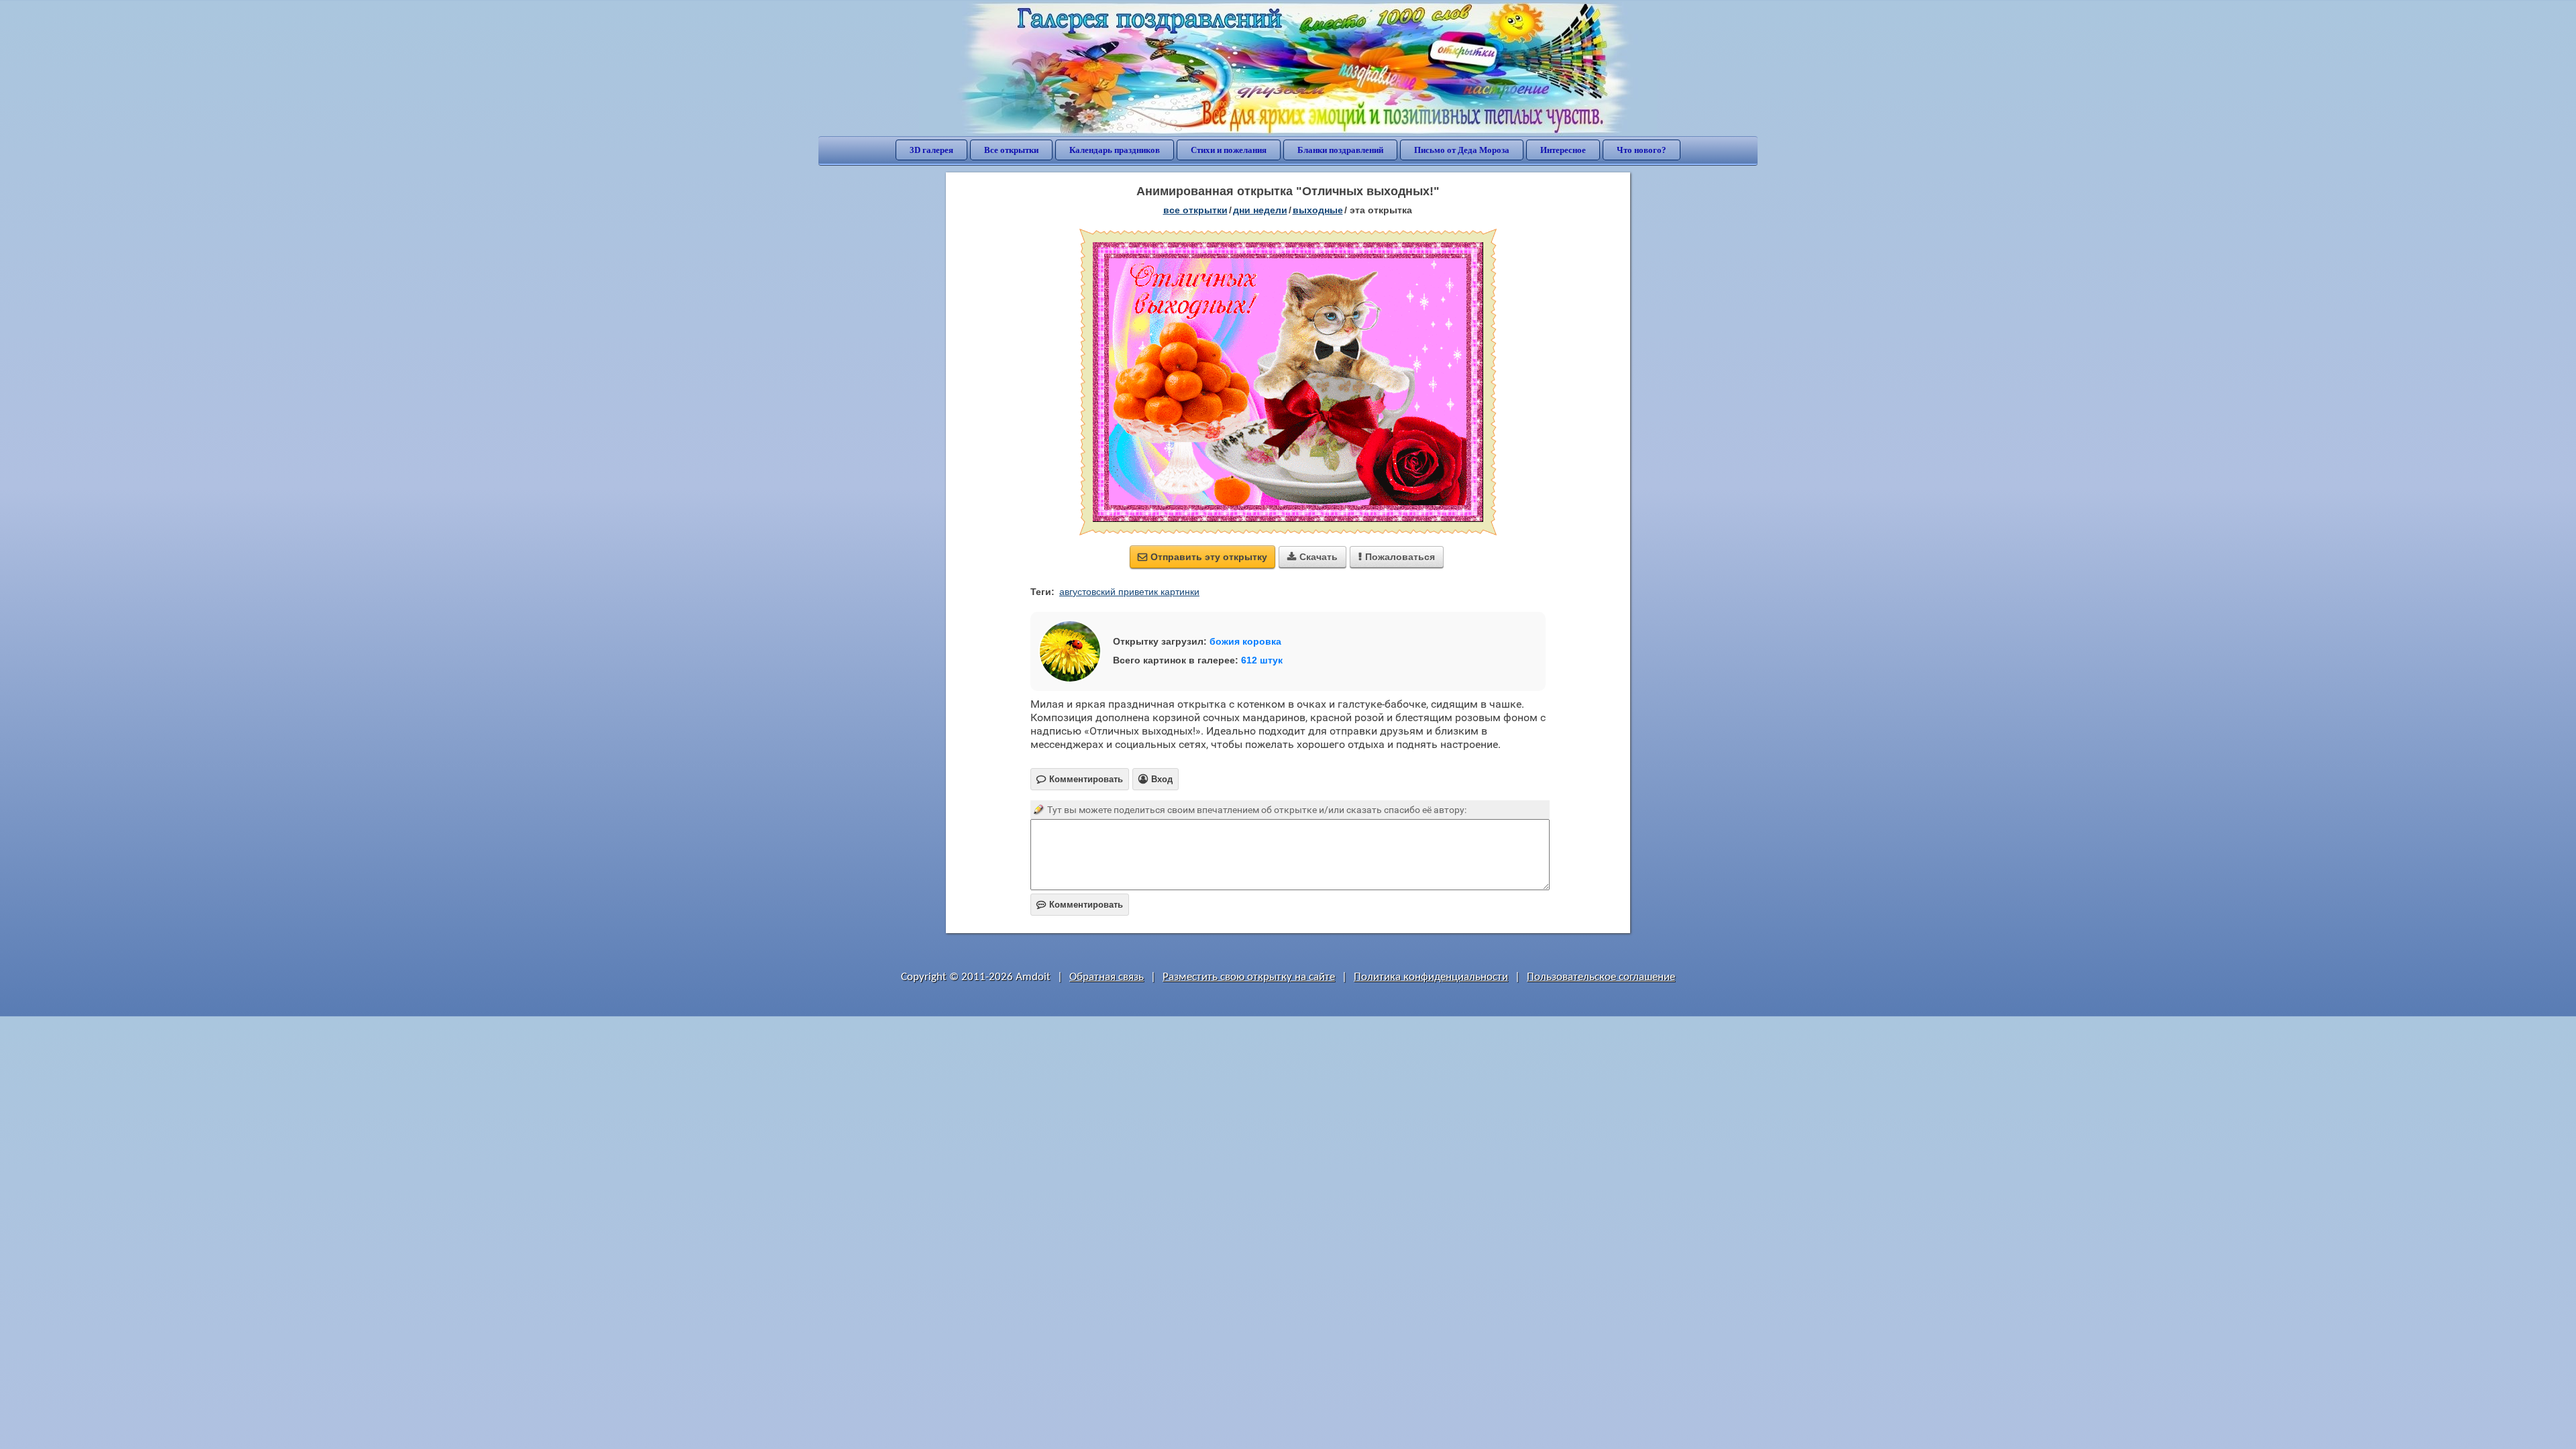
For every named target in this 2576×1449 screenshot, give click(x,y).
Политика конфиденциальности (1431, 977)
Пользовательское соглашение (1601, 977)
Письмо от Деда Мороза (1462, 150)
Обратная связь (1107, 977)
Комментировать (1080, 905)
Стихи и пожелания (1229, 150)
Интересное (1563, 150)
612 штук (1262, 660)
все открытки (1195, 210)
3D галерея (931, 150)
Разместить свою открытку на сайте (1249, 977)
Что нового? (1642, 150)
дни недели (1260, 210)
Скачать (1312, 557)
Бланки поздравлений (1340, 150)
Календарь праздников (1115, 150)
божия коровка (1245, 641)
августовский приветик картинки (1129, 592)
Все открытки (1011, 150)
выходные (1318, 210)
